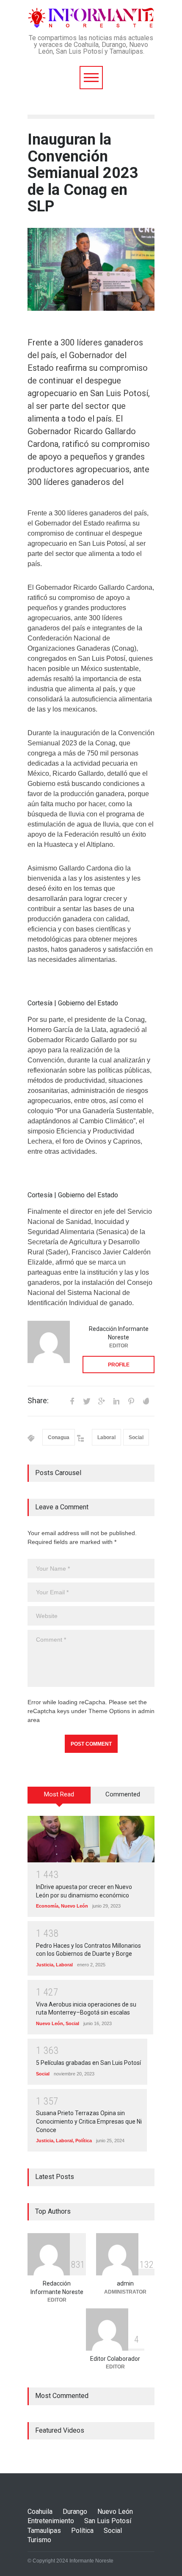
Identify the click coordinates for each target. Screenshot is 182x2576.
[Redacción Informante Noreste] (49, 1342)
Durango (75, 2512)
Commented (123, 1794)
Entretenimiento (51, 2521)
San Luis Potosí (108, 2521)
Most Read (59, 1794)
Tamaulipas (44, 2531)
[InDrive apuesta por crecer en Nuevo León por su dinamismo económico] (91, 1839)
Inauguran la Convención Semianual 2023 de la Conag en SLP (83, 173)
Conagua (59, 1437)
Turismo (39, 2540)
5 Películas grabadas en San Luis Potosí (88, 2063)
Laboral (106, 1437)
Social (136, 1437)
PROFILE (119, 1365)
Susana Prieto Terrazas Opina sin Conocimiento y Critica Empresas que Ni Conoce (89, 2121)
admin (125, 2283)
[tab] (59, 1798)
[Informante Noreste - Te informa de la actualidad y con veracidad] (91, 18)
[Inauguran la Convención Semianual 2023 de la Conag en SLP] (91, 269)
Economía (47, 1906)
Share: (38, 1401)
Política (84, 2141)
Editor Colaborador (115, 2359)
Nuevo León (74, 1906)
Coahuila (40, 2512)
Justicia (45, 1965)
